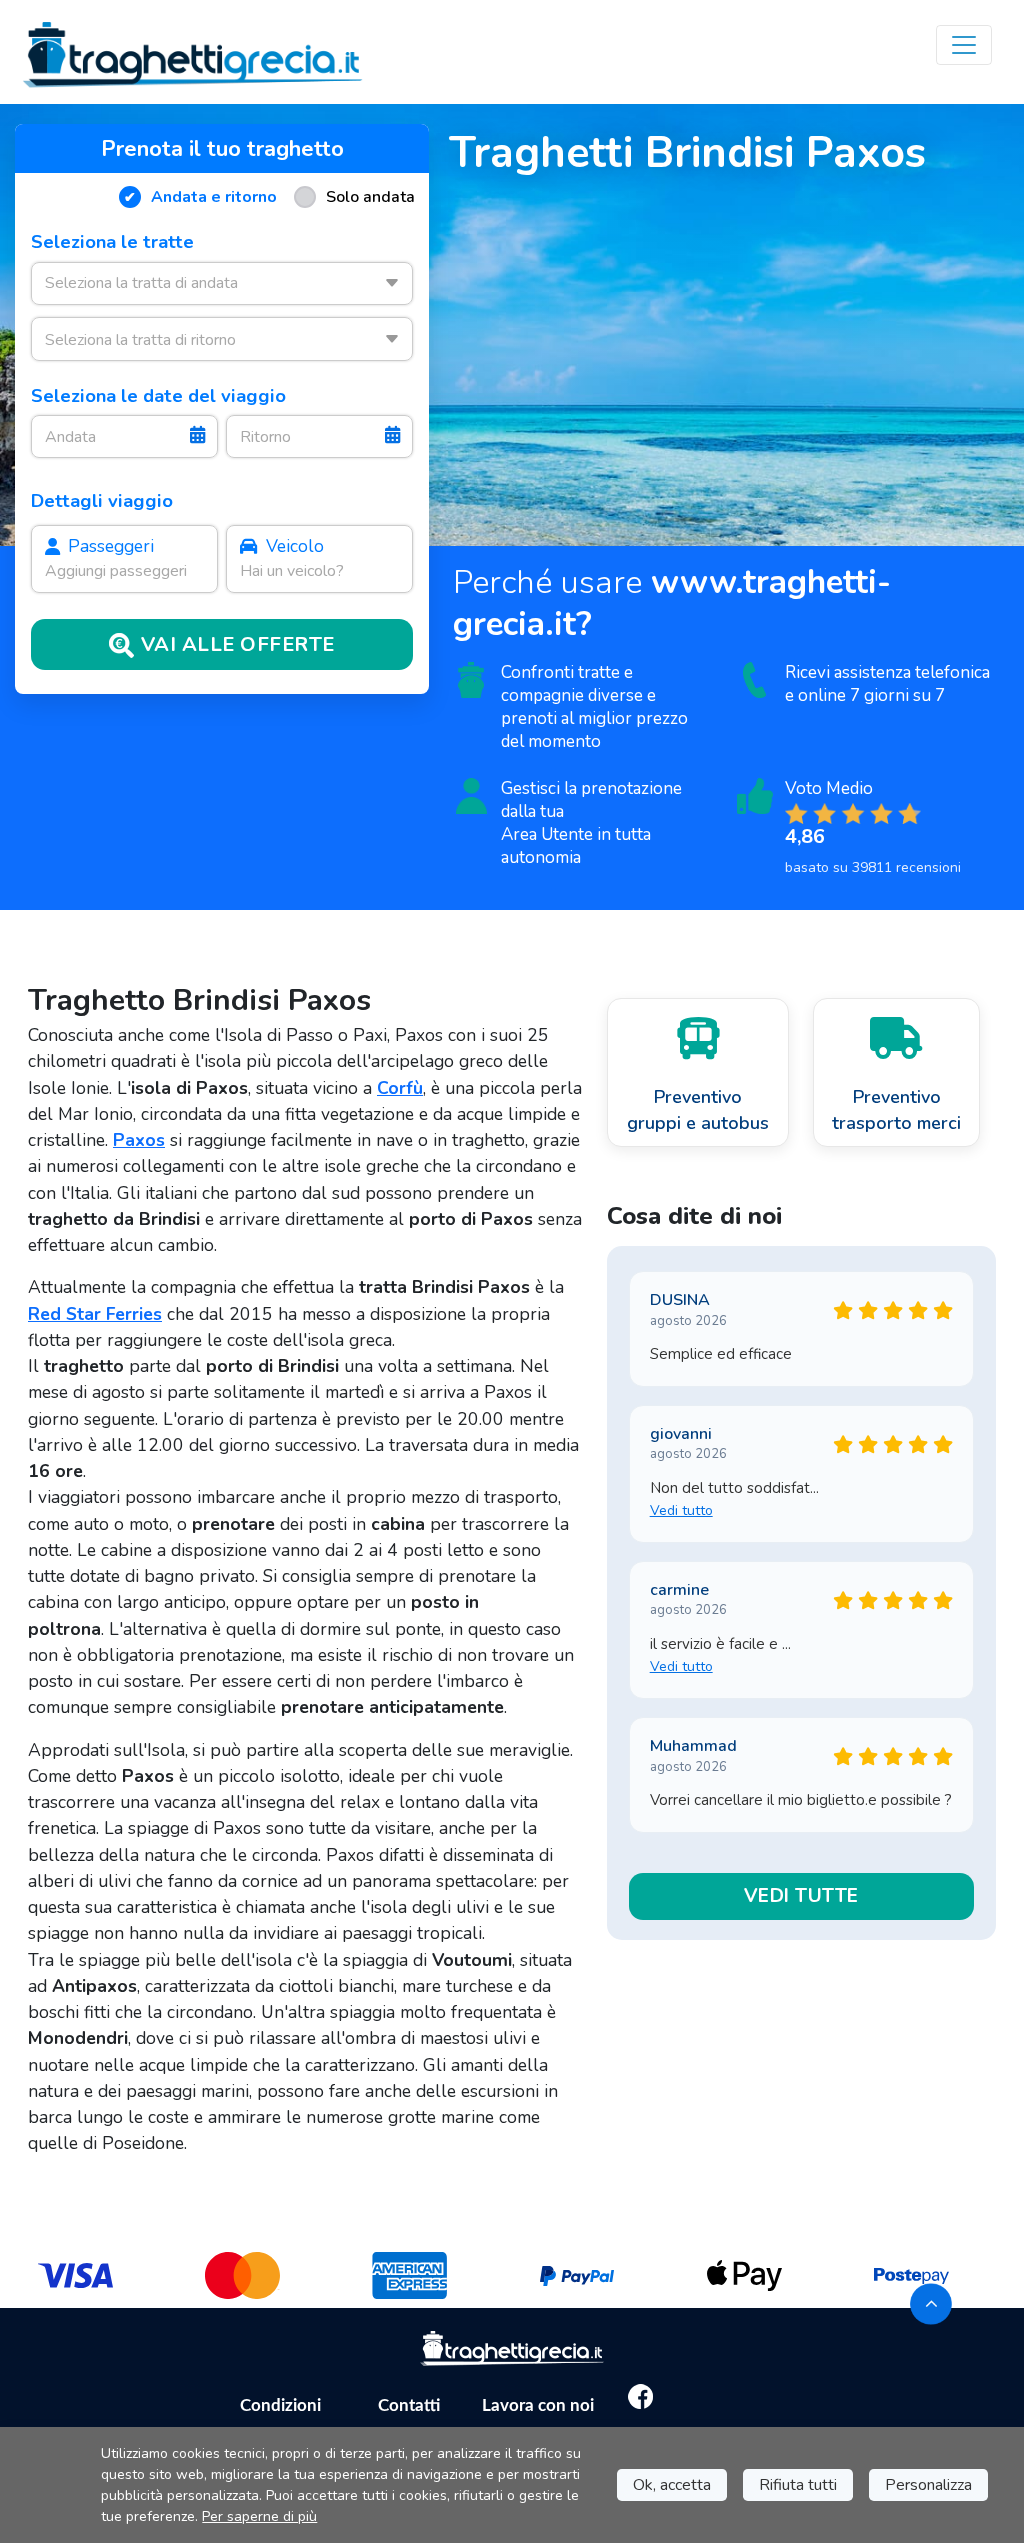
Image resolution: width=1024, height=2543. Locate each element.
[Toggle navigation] (964, 45)
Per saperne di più (259, 2516)
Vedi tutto (681, 1510)
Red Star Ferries (95, 1314)
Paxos (139, 1140)
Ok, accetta (672, 2485)
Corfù (400, 1088)
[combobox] (222, 283)
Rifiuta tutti (798, 2485)
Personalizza (928, 2485)
